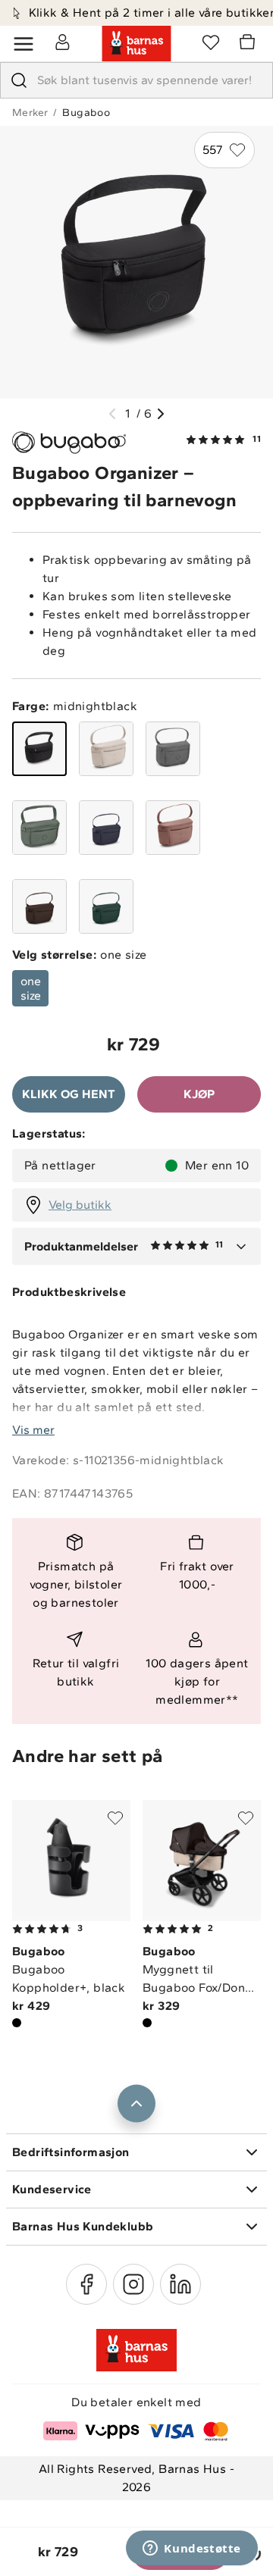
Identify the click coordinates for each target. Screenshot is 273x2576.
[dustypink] (173, 828)
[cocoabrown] (39, 906)
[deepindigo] (106, 828)
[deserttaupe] (106, 749)
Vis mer (33, 1430)
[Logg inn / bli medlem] (62, 42)
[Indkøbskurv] (249, 44)
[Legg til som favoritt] (115, 1818)
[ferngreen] (106, 906)
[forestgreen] (39, 828)
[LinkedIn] (180, 2284)
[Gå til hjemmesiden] (136, 44)
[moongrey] (173, 749)
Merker (30, 113)
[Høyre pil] (161, 414)
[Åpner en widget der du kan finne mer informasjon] (192, 2549)
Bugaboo (86, 113)
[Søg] (19, 80)
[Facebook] (86, 2284)
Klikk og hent (69, 1094)
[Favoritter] (211, 42)
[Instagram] (133, 2284)
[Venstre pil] (112, 414)
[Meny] (24, 44)
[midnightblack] (39, 749)
